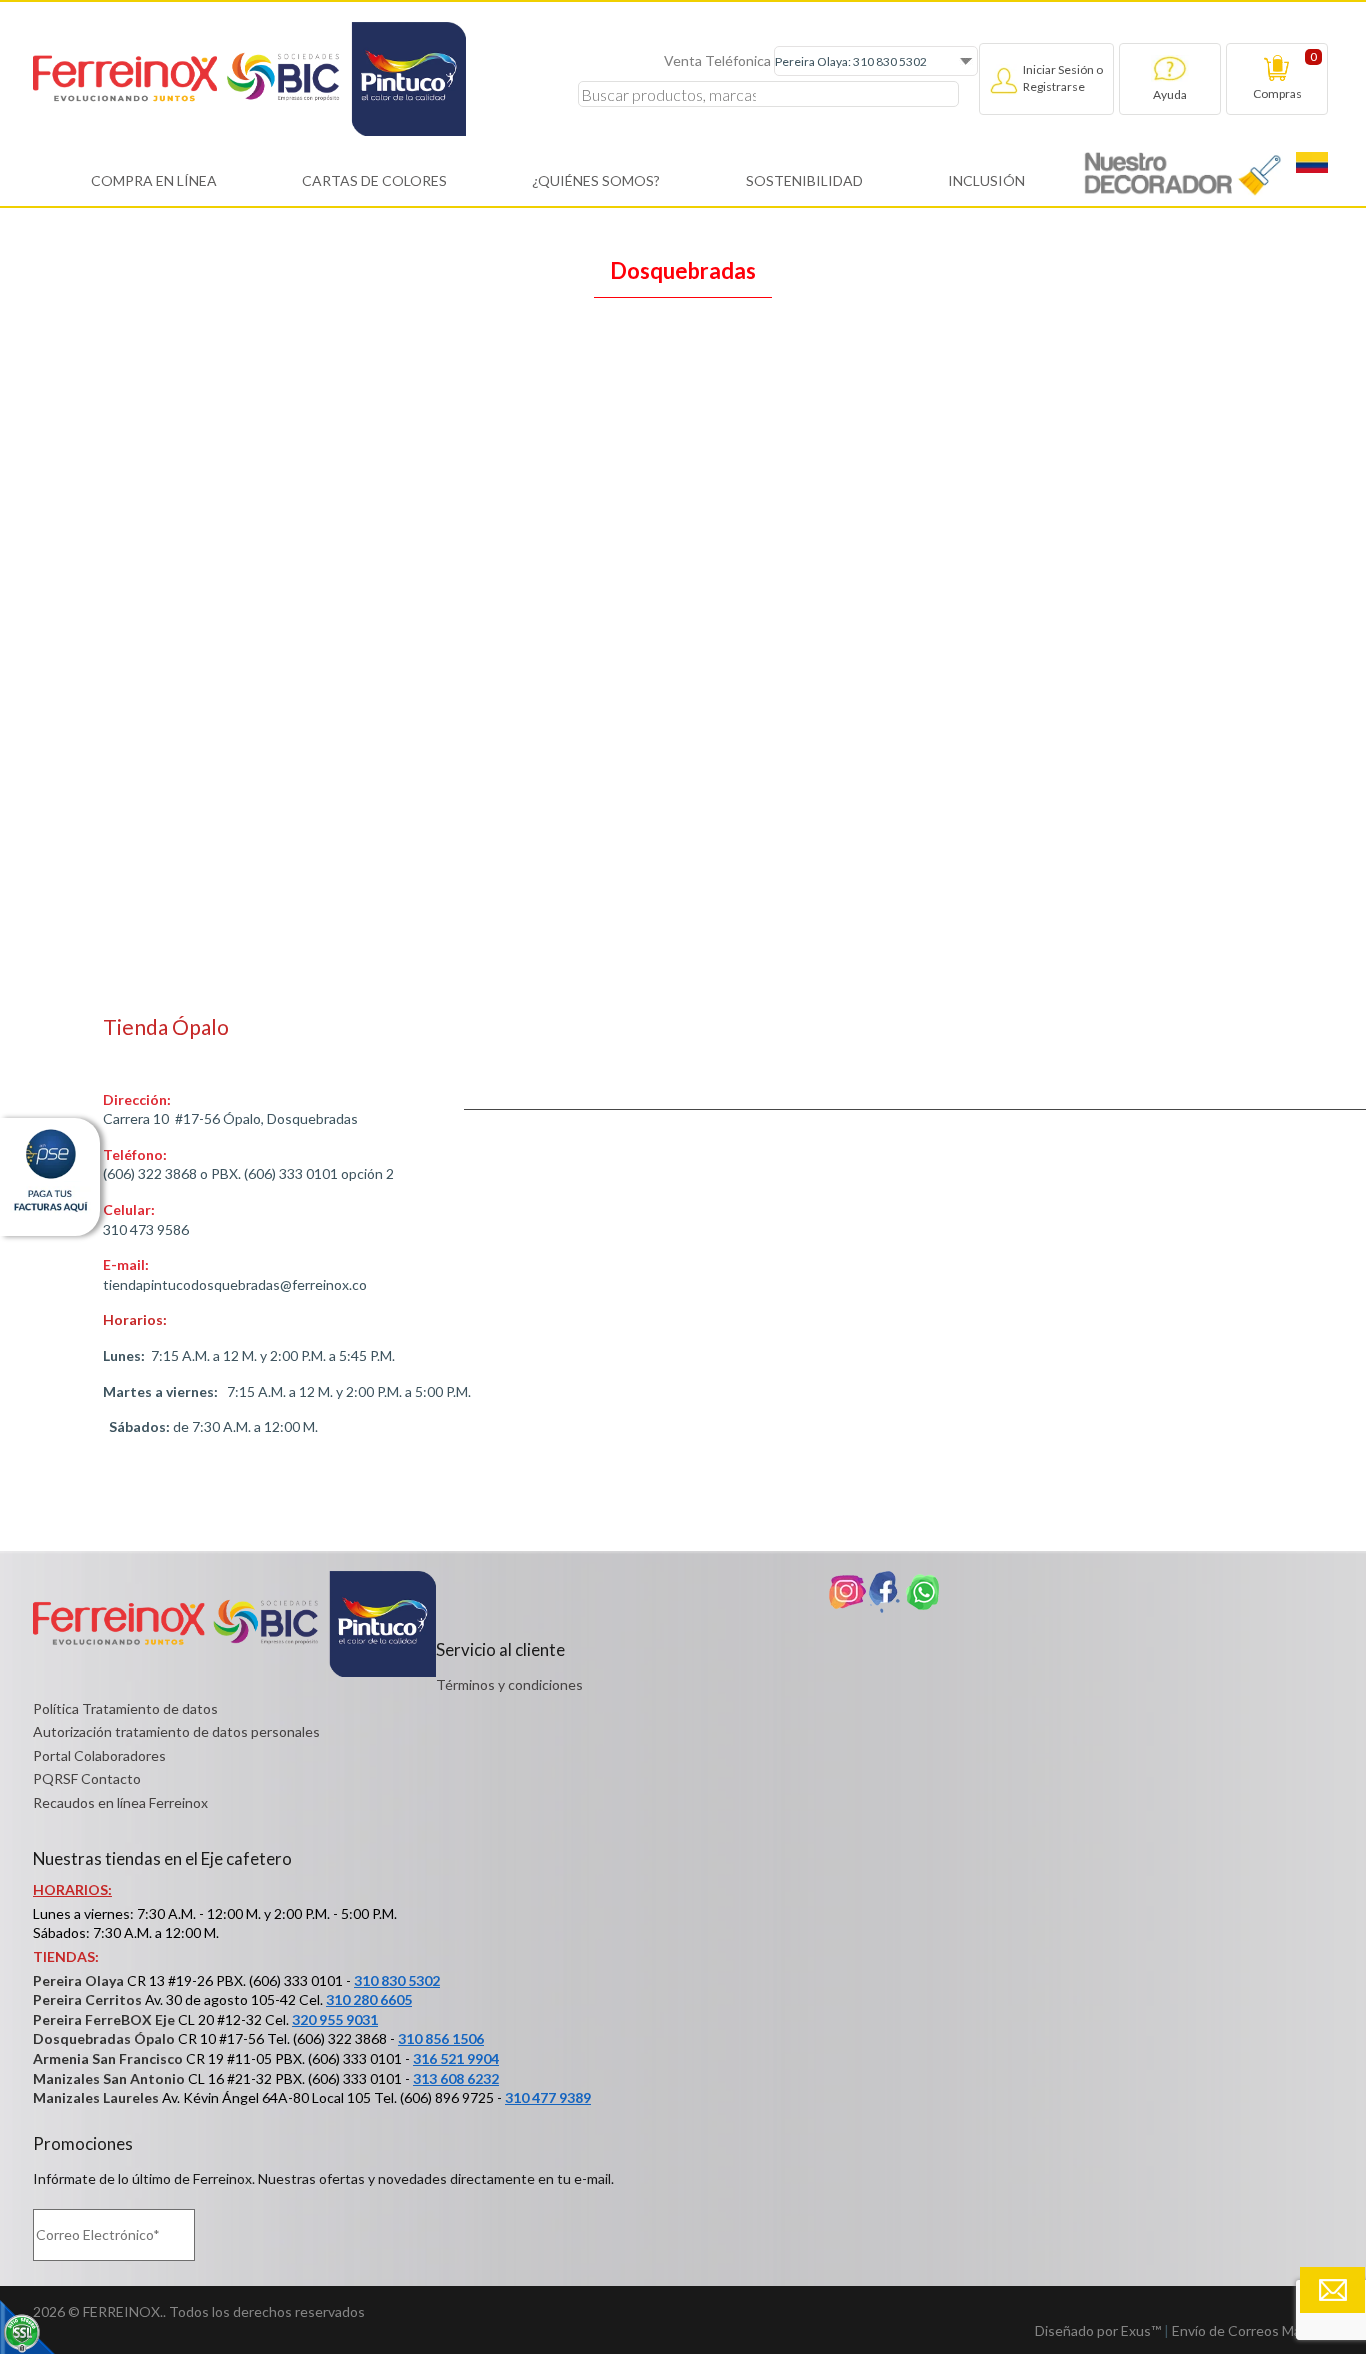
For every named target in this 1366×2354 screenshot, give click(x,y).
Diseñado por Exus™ (1098, 2330)
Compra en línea (154, 180)
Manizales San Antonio (109, 2078)
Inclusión (986, 180)
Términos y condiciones (509, 1684)
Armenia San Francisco (108, 2058)
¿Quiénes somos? (596, 180)
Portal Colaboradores (99, 1755)
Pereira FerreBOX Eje (104, 2019)
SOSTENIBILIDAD (804, 180)
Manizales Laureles (96, 2097)
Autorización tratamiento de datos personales (176, 1731)
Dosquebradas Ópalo (104, 2038)
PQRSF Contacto (87, 1778)
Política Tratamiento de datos (125, 1708)
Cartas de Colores (374, 180)
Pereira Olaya (78, 1980)
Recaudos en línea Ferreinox (120, 1802)
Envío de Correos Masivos (1252, 2330)
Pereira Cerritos (87, 1999)
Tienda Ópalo (166, 1026)
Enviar (1332, 2290)
